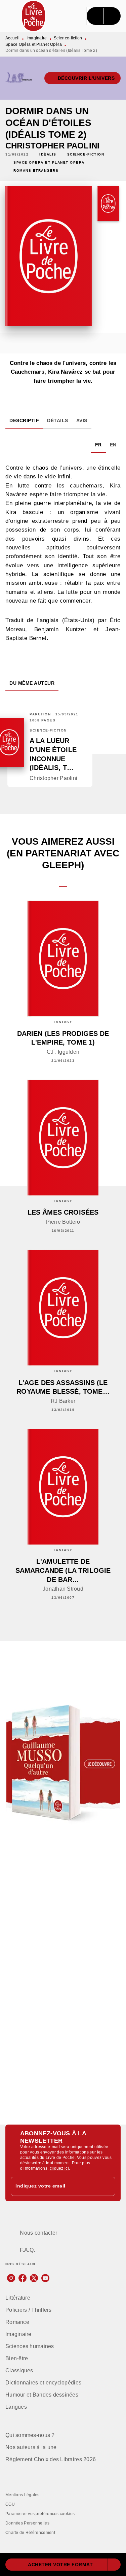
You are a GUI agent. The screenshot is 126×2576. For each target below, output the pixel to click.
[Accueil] (34, 16)
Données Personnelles (27, 2523)
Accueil (12, 38)
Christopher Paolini (52, 146)
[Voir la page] (63, 1763)
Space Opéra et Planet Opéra (34, 44)
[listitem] (11, 2278)
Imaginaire (37, 38)
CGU (10, 2504)
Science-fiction (68, 38)
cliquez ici (59, 2168)
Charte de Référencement (30, 2533)
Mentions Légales (23, 2495)
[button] (83, 78)
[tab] (24, 420)
